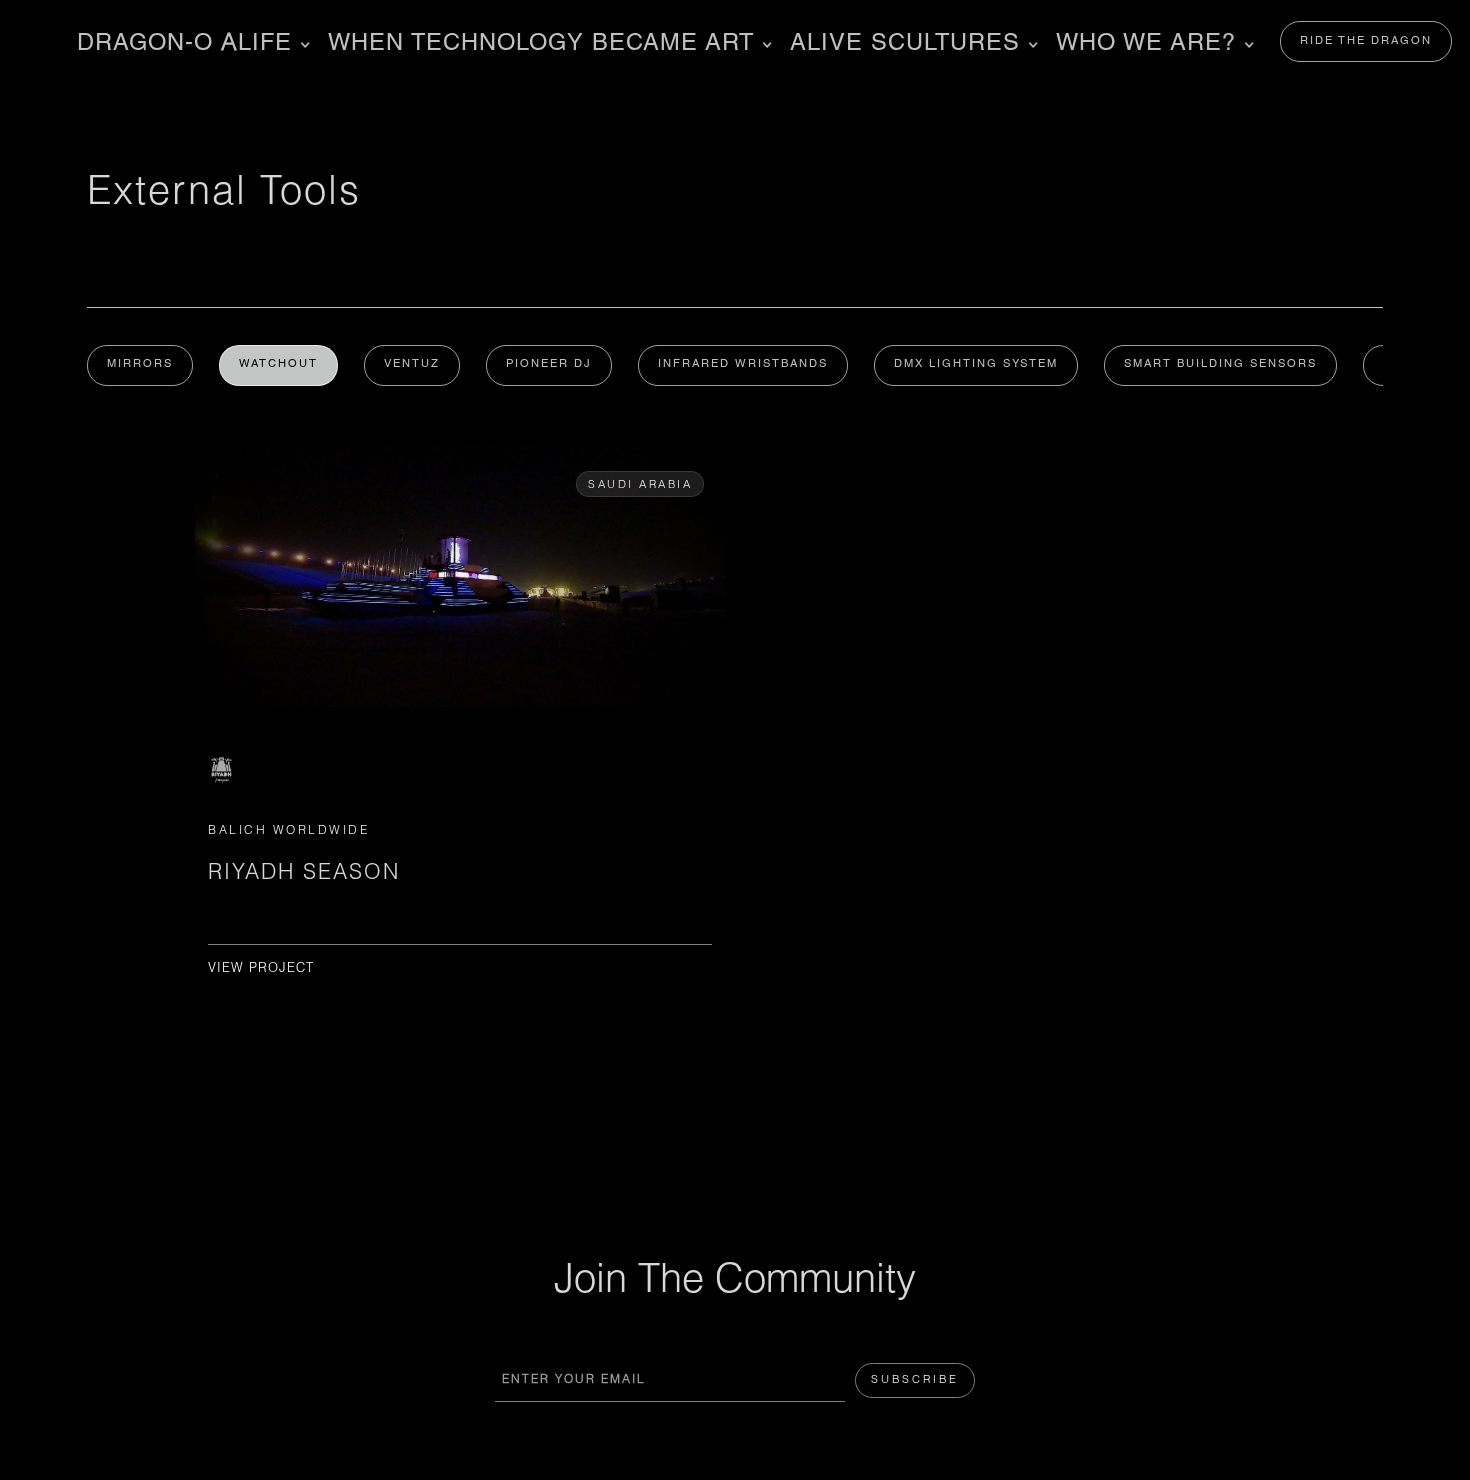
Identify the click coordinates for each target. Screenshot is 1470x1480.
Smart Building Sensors (1220, 364)
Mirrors (140, 364)
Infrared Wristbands (743, 364)
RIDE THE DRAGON (1366, 41)
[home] (20, 41)
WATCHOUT (278, 364)
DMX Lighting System (976, 364)
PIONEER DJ (549, 364)
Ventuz (412, 364)
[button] (190, 45)
